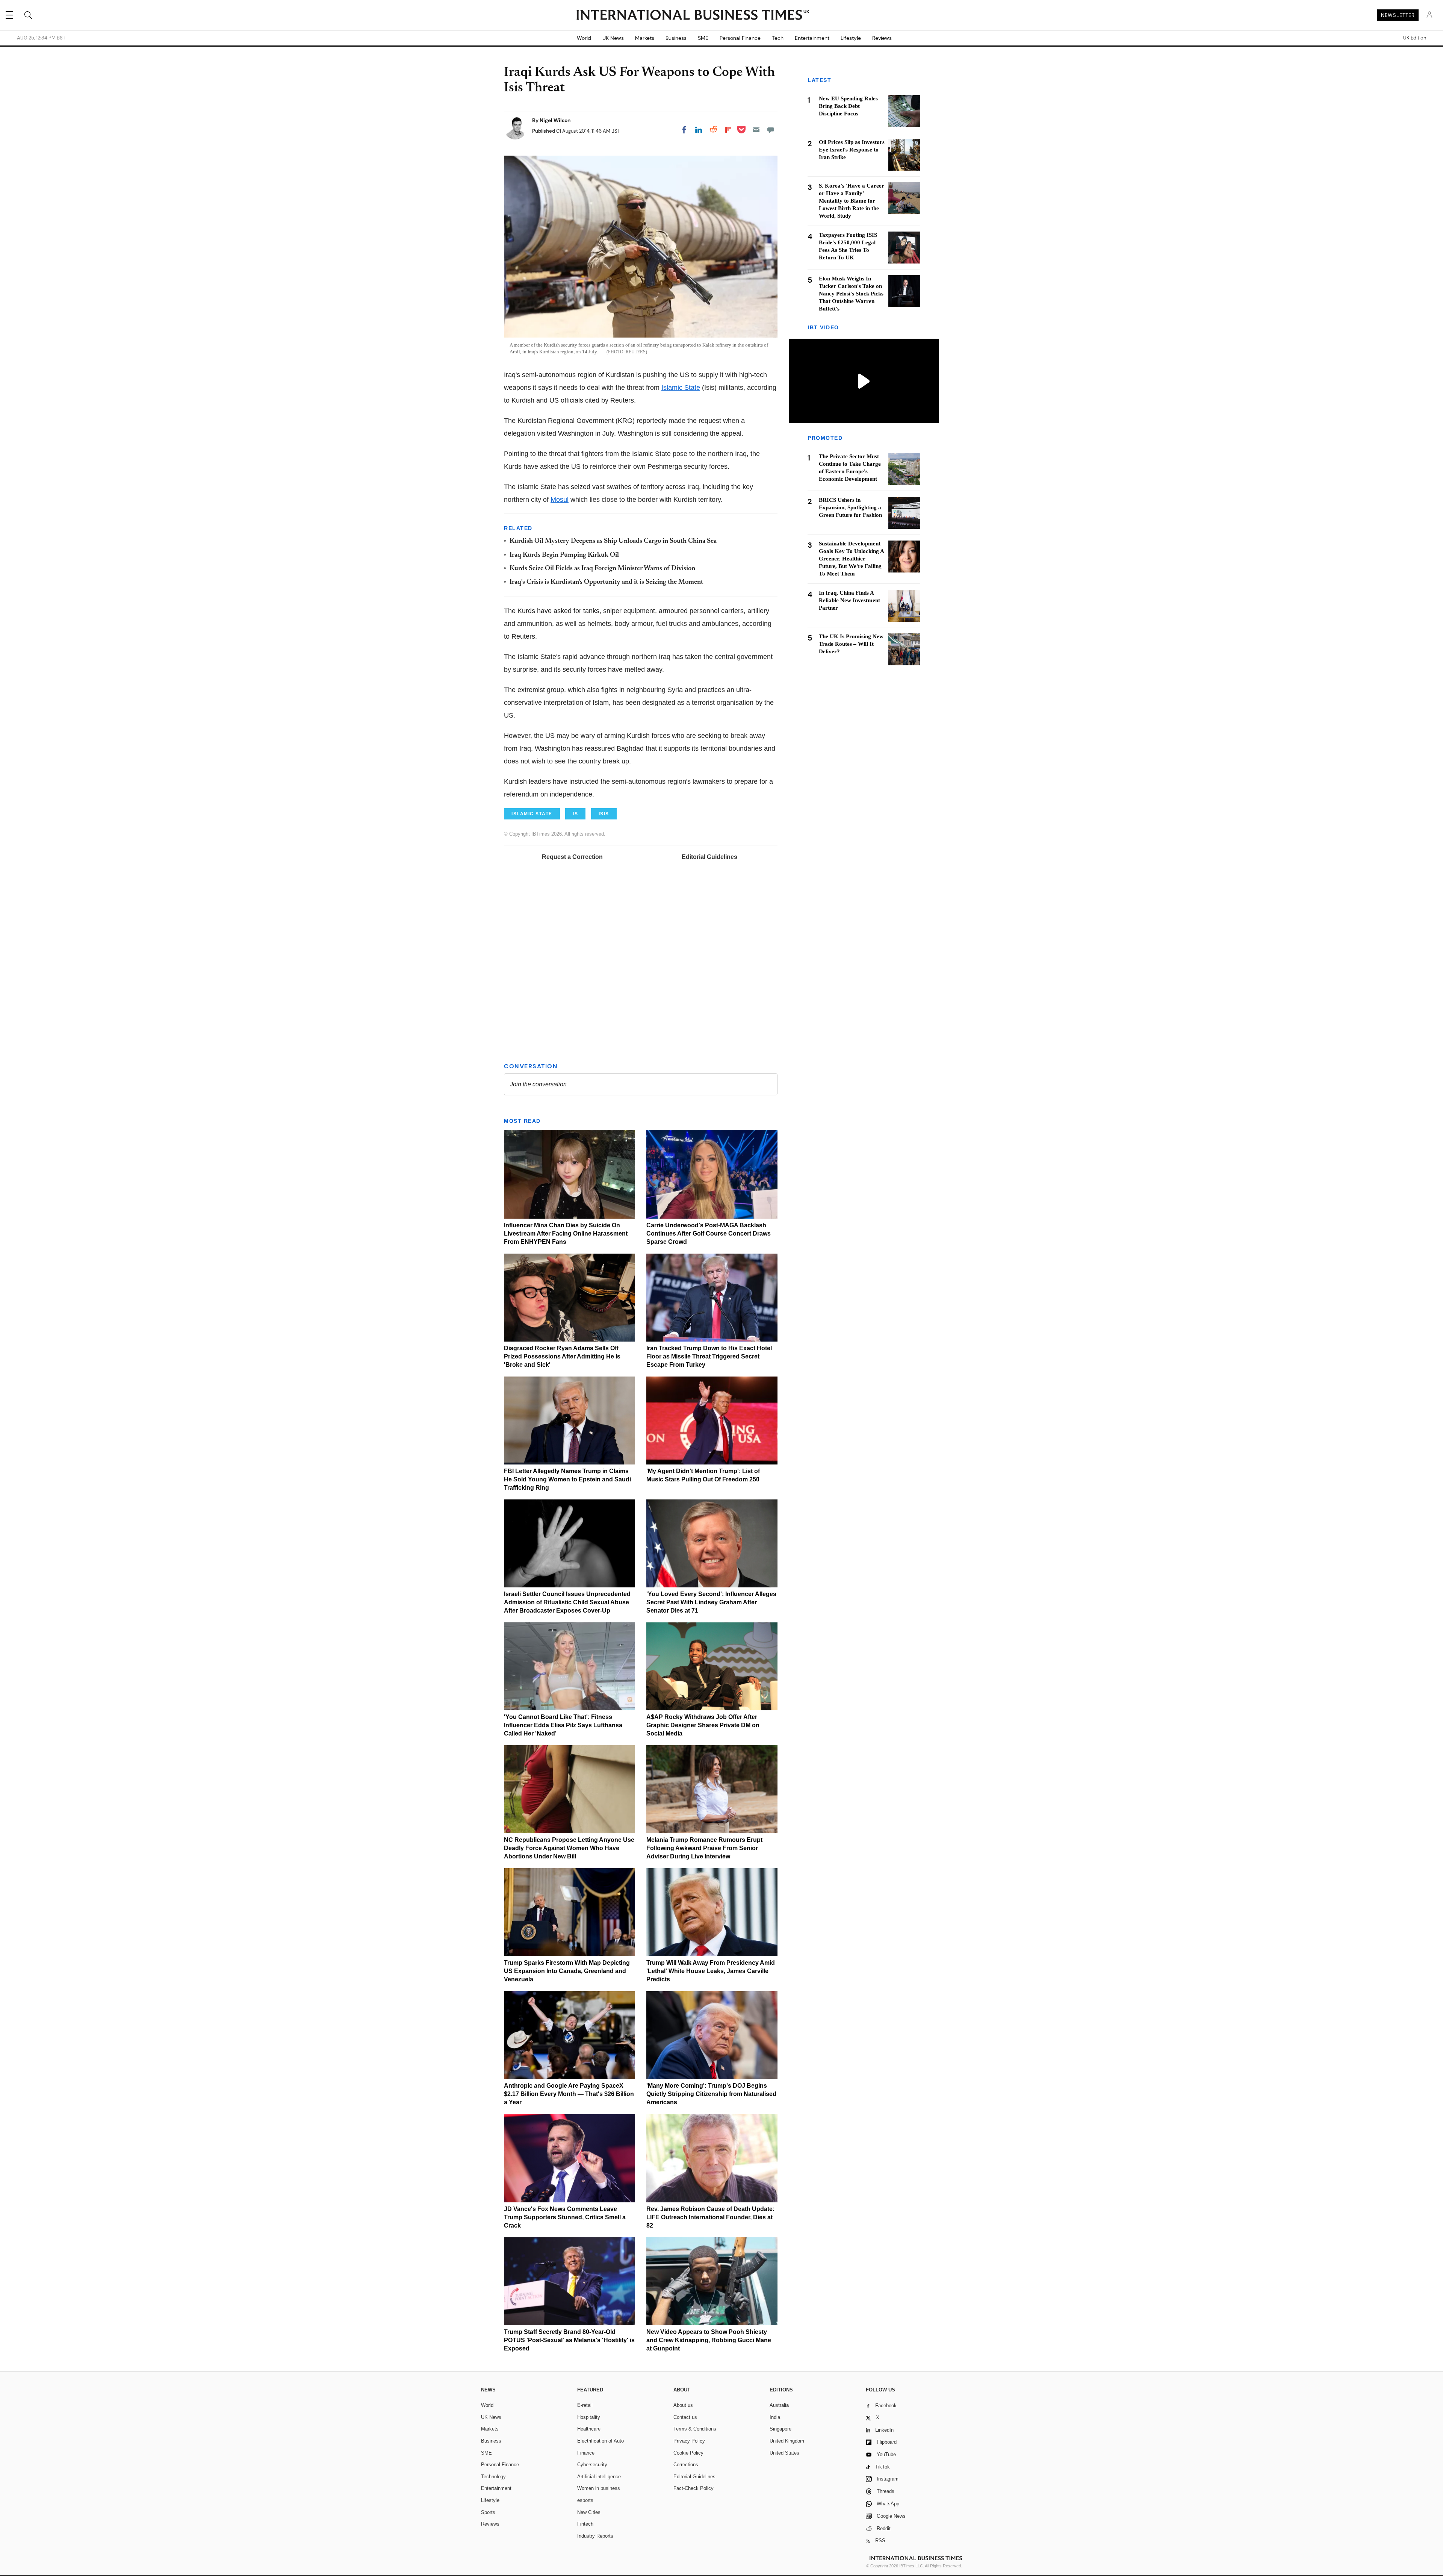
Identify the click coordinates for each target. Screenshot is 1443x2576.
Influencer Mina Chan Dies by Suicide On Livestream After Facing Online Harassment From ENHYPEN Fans (566, 1233)
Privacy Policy (689, 2441)
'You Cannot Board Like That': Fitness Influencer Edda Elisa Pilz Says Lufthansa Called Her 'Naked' (563, 1725)
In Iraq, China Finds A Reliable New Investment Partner (849, 601)
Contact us (685, 2417)
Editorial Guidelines (709, 857)
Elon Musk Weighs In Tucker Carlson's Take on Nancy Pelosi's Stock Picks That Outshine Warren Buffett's (851, 294)
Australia (779, 2405)
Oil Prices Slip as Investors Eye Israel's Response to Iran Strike (852, 150)
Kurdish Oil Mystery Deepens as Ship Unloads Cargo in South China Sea (613, 541)
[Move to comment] (771, 130)
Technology (493, 2477)
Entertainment (812, 38)
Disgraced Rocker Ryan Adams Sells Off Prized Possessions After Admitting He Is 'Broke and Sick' (562, 1356)
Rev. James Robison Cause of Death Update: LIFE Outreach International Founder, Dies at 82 (710, 2217)
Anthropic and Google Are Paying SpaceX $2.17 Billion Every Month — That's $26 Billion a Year (569, 2094)
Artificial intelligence (599, 2477)
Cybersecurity (592, 2465)
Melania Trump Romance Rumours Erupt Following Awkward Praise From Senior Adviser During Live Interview (704, 1848)
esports (585, 2500)
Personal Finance (740, 38)
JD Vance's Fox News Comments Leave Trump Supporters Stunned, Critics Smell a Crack (565, 2217)
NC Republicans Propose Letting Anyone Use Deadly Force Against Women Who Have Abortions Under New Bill (569, 1848)
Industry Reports (595, 2536)
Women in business (599, 2488)
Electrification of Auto (600, 2441)
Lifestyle (851, 38)
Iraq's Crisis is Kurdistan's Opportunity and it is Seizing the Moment (606, 582)
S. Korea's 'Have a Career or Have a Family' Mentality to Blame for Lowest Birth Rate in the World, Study (852, 201)
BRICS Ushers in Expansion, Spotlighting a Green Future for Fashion (850, 508)
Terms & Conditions (695, 2429)
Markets (645, 38)
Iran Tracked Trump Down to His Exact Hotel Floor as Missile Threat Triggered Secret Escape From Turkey (709, 1356)
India (775, 2417)
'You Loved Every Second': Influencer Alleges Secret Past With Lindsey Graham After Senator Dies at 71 (711, 1602)
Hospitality (589, 2417)
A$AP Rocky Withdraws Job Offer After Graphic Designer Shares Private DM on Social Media (703, 1725)
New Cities (589, 2512)
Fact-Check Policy (694, 2488)
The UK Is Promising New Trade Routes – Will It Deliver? (851, 644)
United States (784, 2453)
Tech (778, 38)
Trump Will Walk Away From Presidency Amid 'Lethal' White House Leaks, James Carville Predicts (711, 1971)
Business (676, 38)
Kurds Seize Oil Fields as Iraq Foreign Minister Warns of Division (602, 569)
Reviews (882, 38)
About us (683, 2405)
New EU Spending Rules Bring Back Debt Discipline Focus (848, 106)
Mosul (560, 500)
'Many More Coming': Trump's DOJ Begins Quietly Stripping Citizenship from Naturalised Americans (711, 2094)
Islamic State (681, 388)
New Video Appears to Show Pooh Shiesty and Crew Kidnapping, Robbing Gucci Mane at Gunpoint (709, 2340)
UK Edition (1415, 38)
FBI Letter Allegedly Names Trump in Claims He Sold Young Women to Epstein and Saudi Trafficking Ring (567, 1479)
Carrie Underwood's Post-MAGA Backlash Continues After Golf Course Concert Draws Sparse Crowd (709, 1233)
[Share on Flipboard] (728, 130)
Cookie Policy (688, 2453)
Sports (488, 2512)
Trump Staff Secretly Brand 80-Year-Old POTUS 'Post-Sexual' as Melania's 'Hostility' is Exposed (569, 2340)
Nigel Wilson (555, 120)
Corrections (686, 2465)
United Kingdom (787, 2441)
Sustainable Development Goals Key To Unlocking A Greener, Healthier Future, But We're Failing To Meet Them (851, 559)
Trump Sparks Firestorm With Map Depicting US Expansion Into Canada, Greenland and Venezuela (567, 1971)
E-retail (585, 2405)
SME (703, 38)
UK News (613, 38)
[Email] (756, 130)
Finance (586, 2453)
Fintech (585, 2524)
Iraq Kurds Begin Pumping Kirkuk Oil (564, 555)
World (584, 38)
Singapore (780, 2429)
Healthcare (589, 2429)
